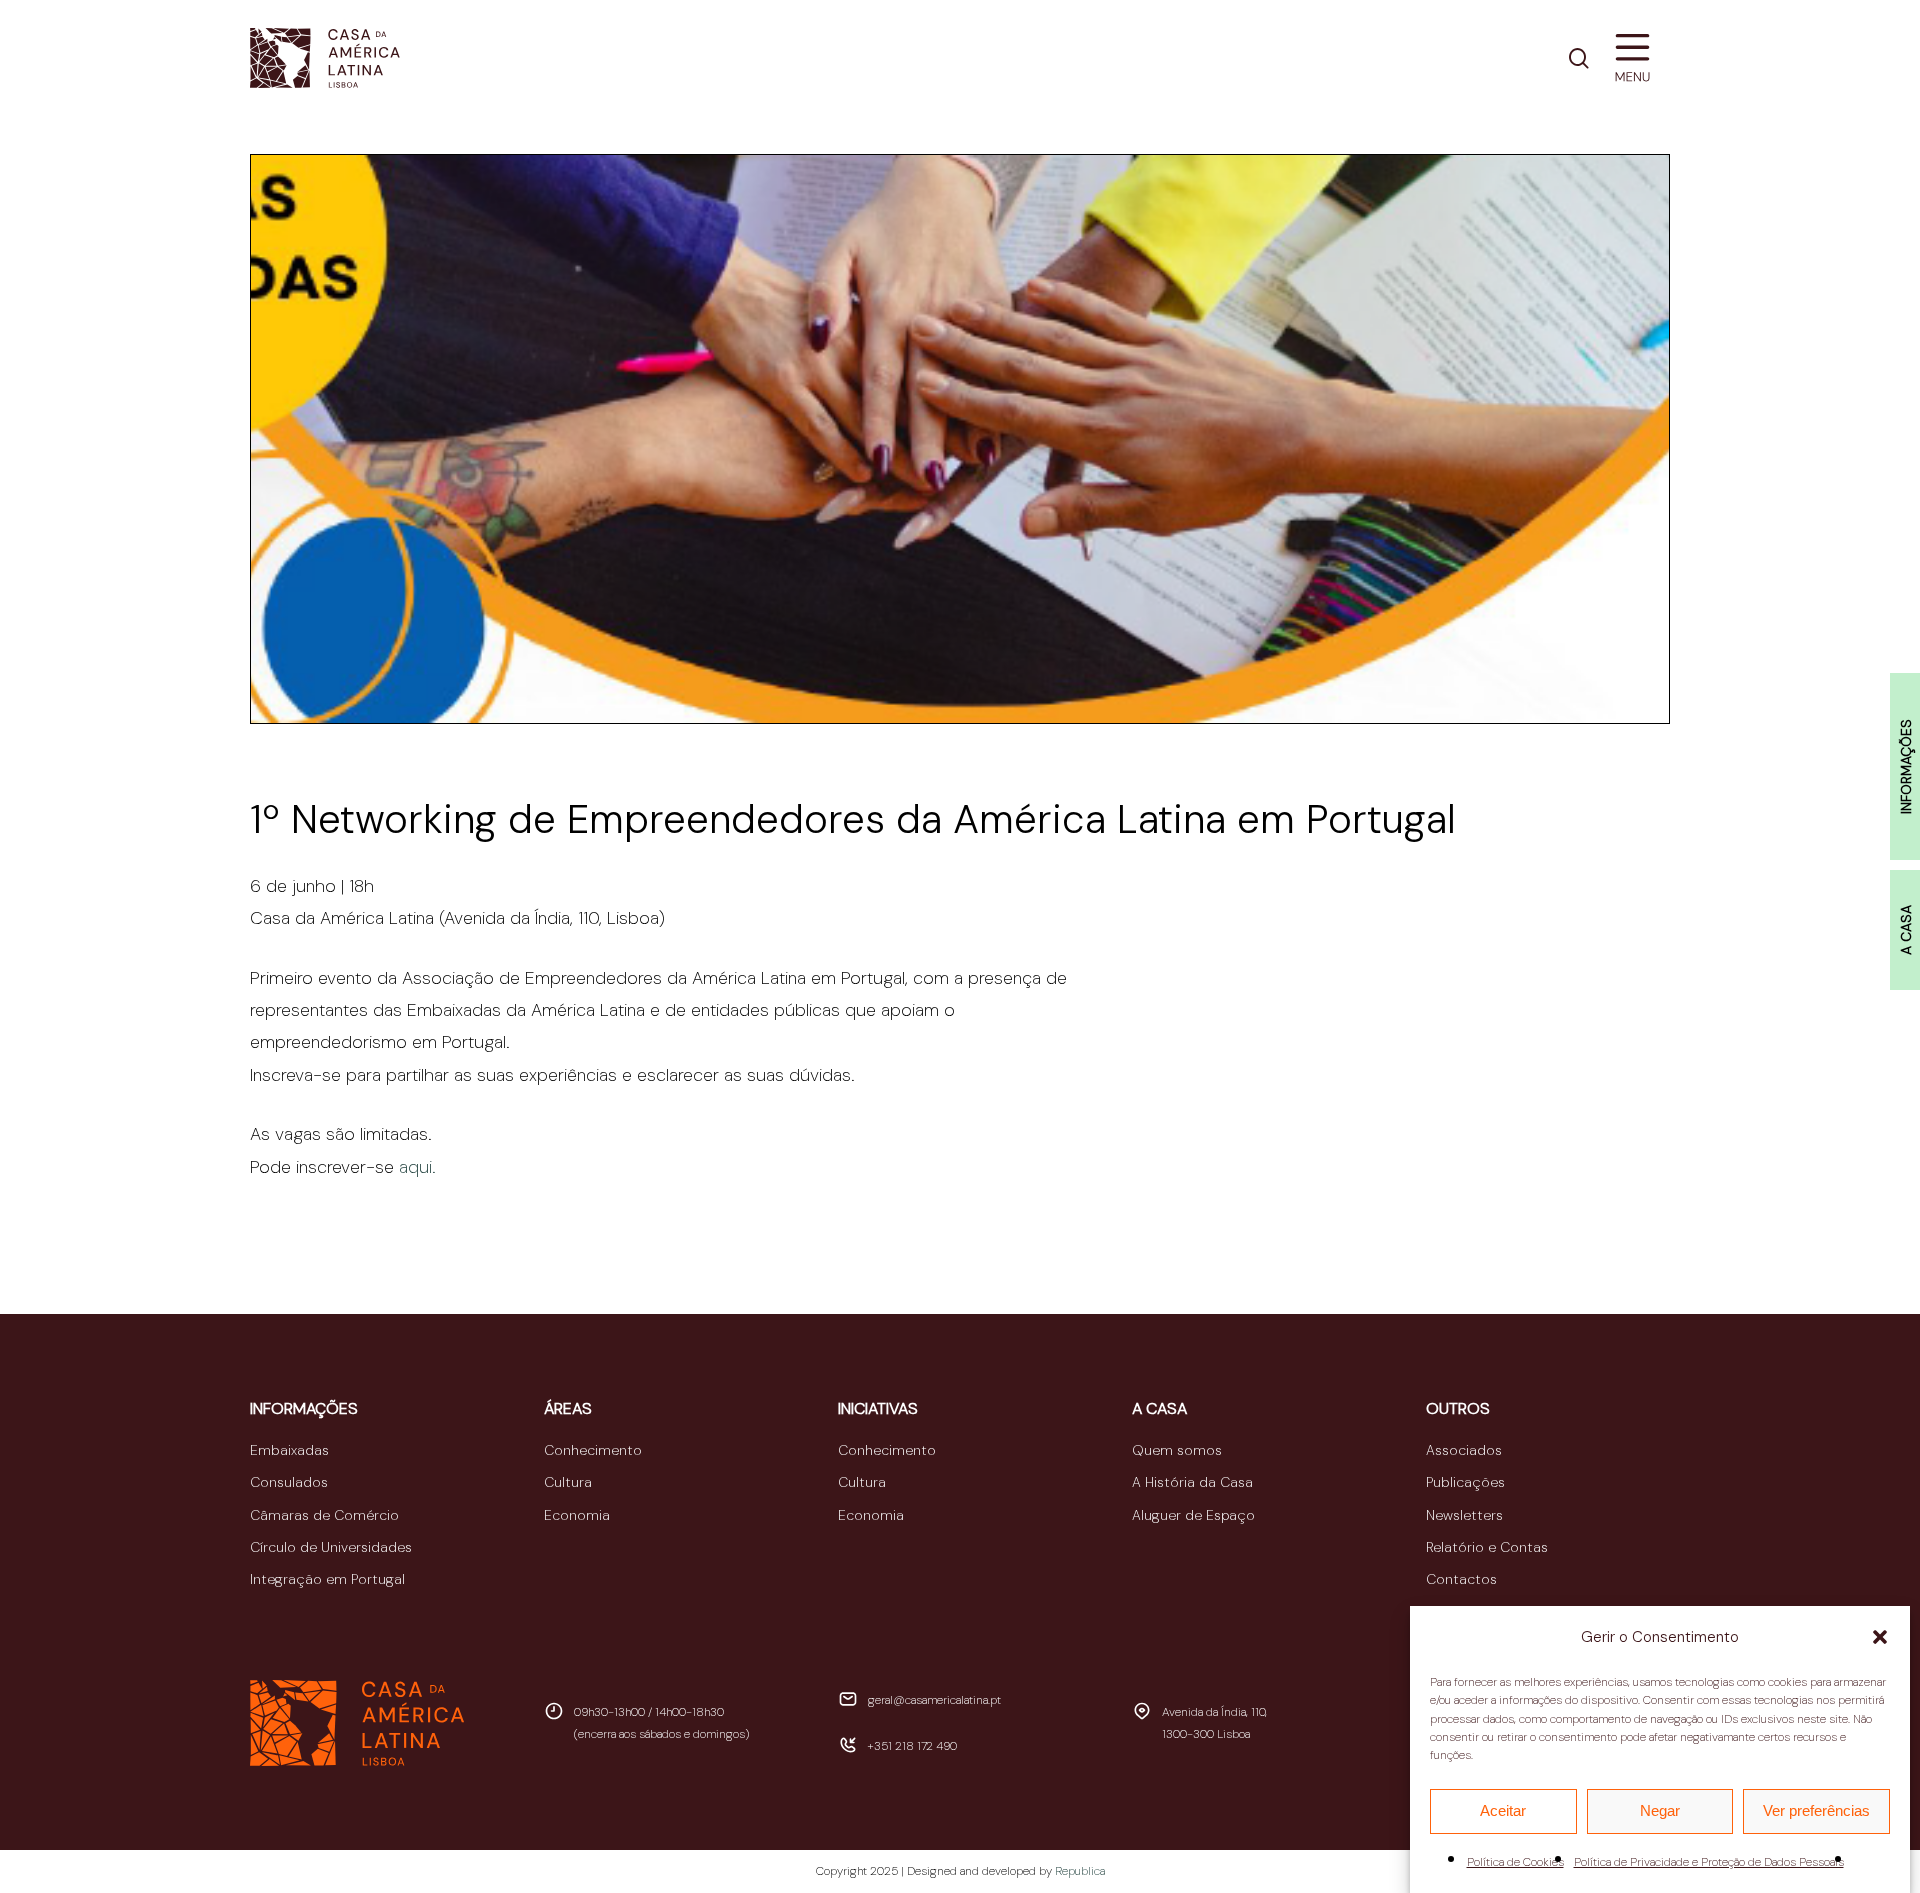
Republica (1080, 1871)
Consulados (289, 1482)
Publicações (1465, 1482)
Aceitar (1503, 1810)
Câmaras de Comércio (324, 1515)
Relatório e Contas (1487, 1547)
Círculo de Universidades (331, 1547)
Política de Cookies (1515, 1862)
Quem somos (1177, 1450)
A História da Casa (1192, 1482)
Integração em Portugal (327, 1579)
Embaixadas (289, 1450)
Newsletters (1464, 1515)
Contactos (1461, 1579)
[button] (1880, 1637)
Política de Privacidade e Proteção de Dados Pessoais (1709, 1862)
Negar (1660, 1810)
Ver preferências (1816, 1810)
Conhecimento (593, 1450)
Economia (577, 1515)
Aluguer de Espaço (1193, 1515)
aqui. (417, 1167)
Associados (1464, 1450)
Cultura (568, 1482)
